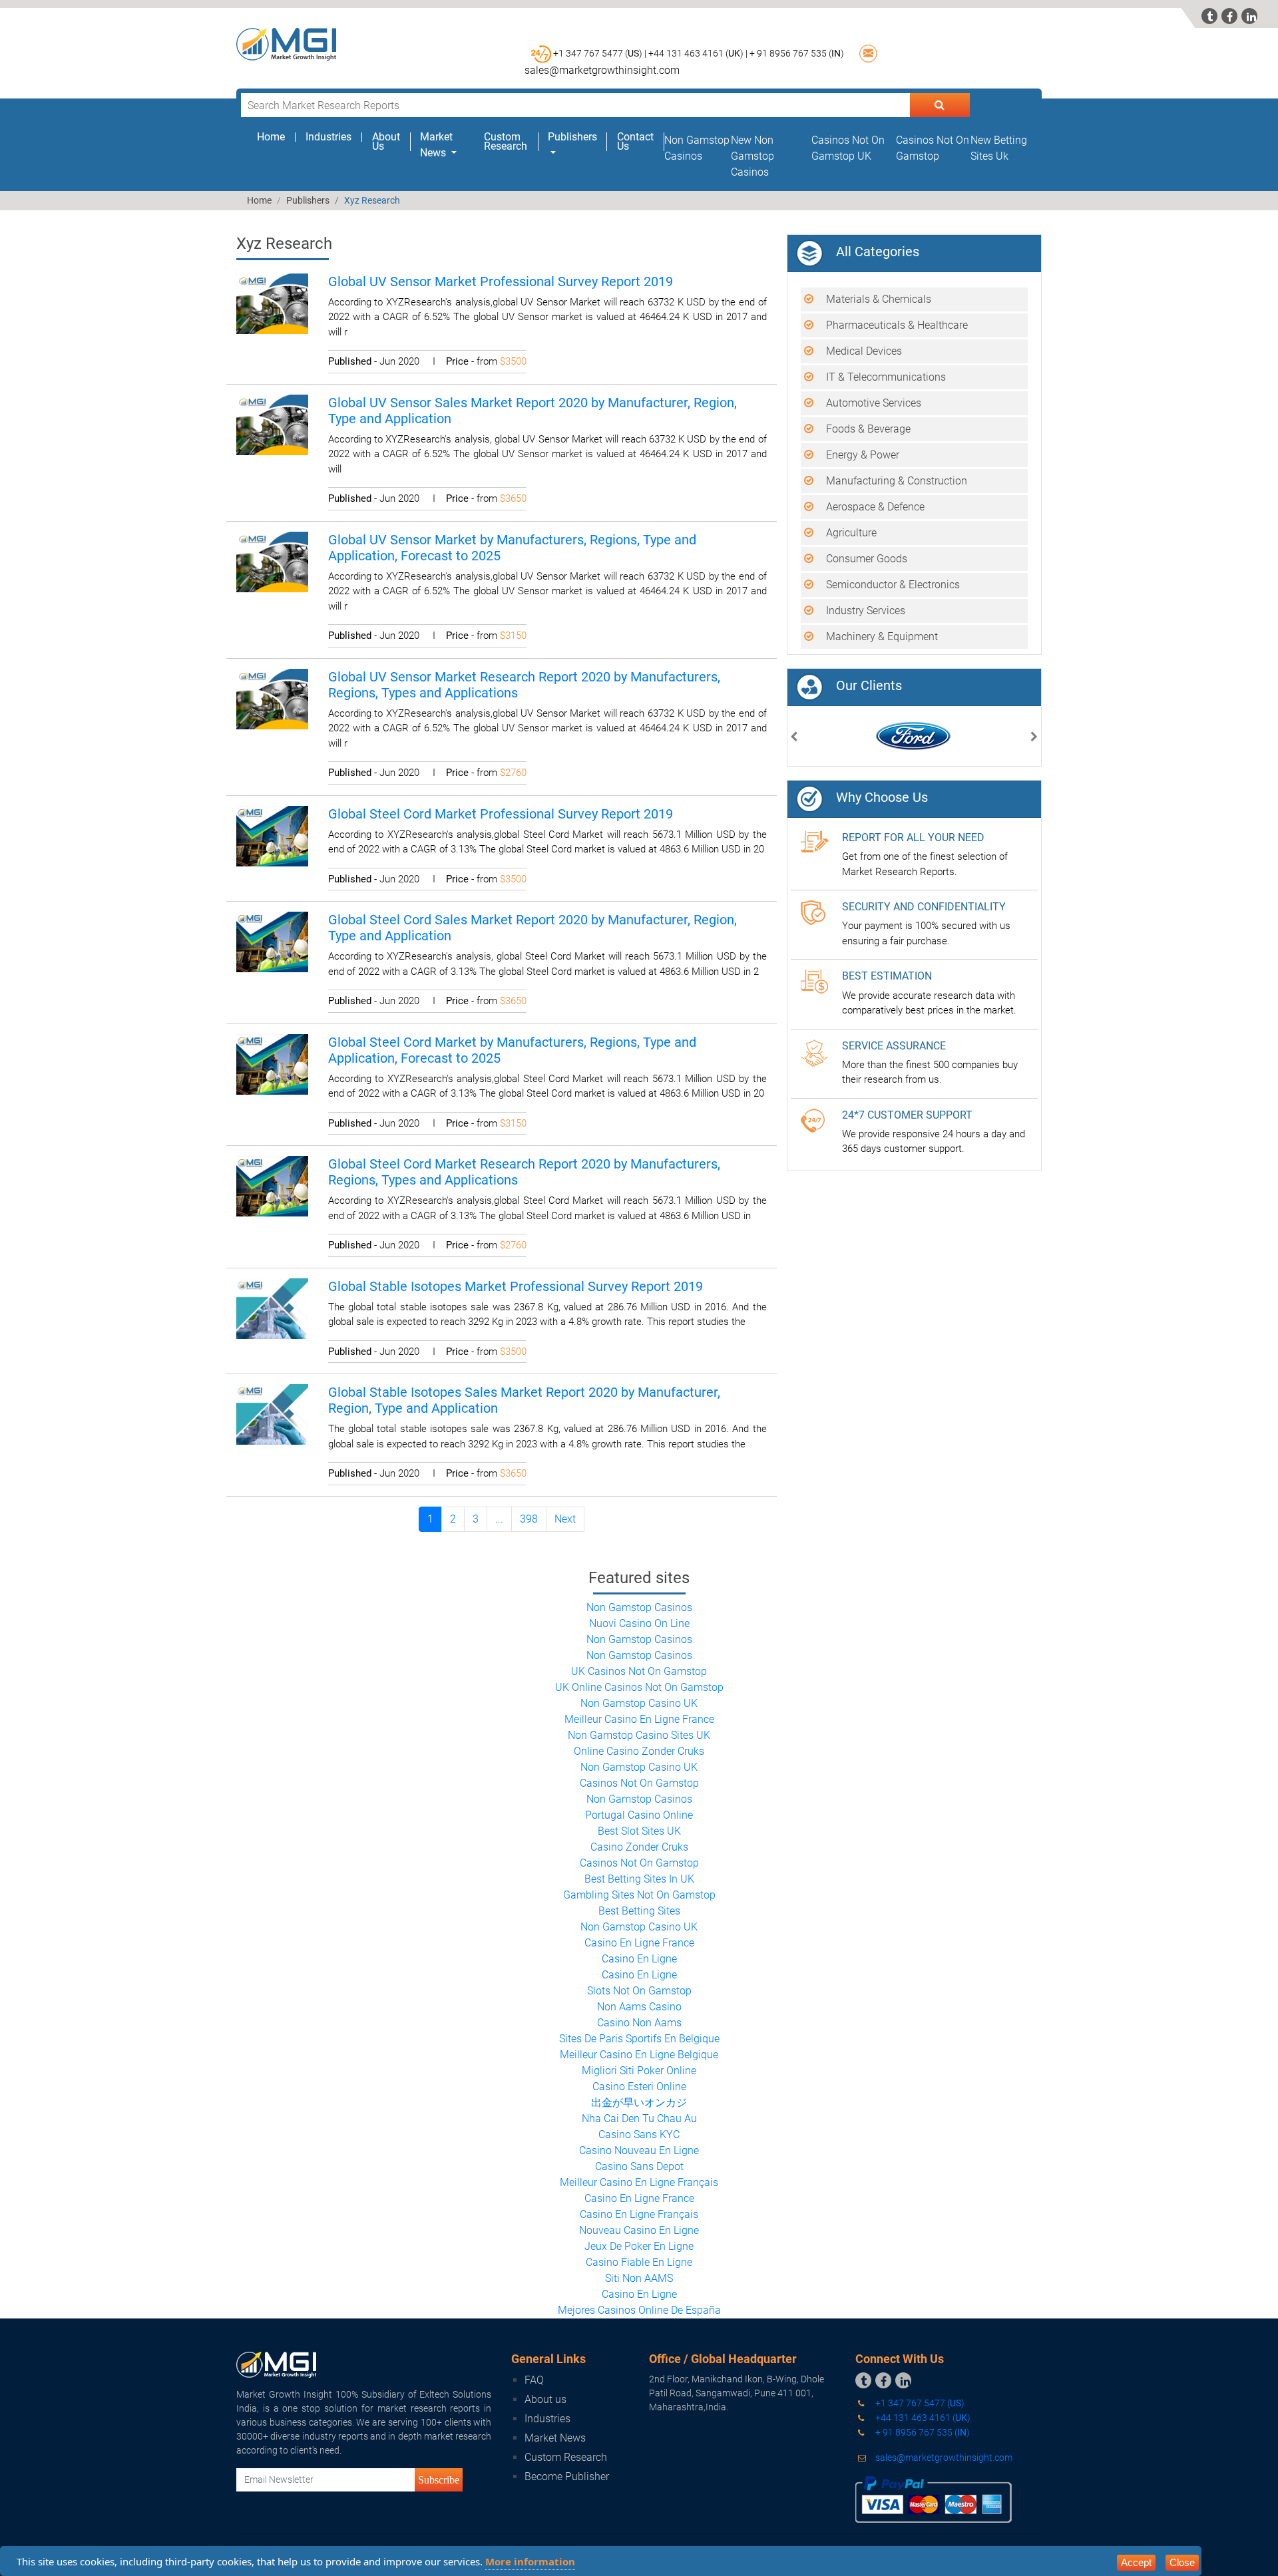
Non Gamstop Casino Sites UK (639, 1735)
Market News (555, 2438)
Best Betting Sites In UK (639, 1879)
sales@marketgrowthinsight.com (602, 70)
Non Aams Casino (639, 2007)
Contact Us (635, 142)
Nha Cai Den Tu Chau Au (639, 2118)
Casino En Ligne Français (639, 2214)
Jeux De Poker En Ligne (639, 2246)
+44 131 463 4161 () (922, 2418)
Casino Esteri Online (639, 2087)
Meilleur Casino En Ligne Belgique (639, 2055)
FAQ (534, 2380)
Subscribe (439, 2480)
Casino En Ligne (639, 1959)
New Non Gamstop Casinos (752, 156)
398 (529, 1519)
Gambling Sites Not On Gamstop (639, 1895)
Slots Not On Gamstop (639, 1991)
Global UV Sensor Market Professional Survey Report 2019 (501, 281)
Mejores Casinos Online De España (639, 2310)
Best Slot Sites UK (639, 1831)
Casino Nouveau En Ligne (639, 2150)
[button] (794, 738)
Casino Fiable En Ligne (639, 2262)
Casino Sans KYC (639, 2134)
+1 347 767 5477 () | (600, 53)
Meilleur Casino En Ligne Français (639, 2182)
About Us (386, 142)
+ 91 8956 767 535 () (797, 53)
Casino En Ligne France (639, 1943)
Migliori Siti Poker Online (639, 2071)
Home (276, 137)
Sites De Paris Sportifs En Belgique (639, 2039)
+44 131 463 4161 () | (698, 53)
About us (545, 2399)
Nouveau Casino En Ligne (639, 2230)
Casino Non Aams (639, 2023)
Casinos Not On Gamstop (639, 1783)
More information (530, 2561)
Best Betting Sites (639, 1911)
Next (565, 1519)
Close (1182, 2562)
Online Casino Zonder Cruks (639, 1751)
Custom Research (506, 142)
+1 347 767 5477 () (919, 2403)
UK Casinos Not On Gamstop (639, 1671)
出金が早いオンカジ (639, 2103)
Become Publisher (567, 2477)
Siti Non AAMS (639, 2278)
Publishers (308, 200)
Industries (328, 137)
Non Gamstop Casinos (639, 1607)
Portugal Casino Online (639, 1815)
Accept (1136, 2562)
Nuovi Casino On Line (639, 1623)
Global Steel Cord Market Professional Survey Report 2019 (501, 814)
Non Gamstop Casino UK (639, 1703)
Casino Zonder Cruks (639, 1847)
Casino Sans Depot (639, 2166)
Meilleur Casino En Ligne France (639, 1719)
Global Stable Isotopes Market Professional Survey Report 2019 (516, 1286)
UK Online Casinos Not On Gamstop (639, 1687)
